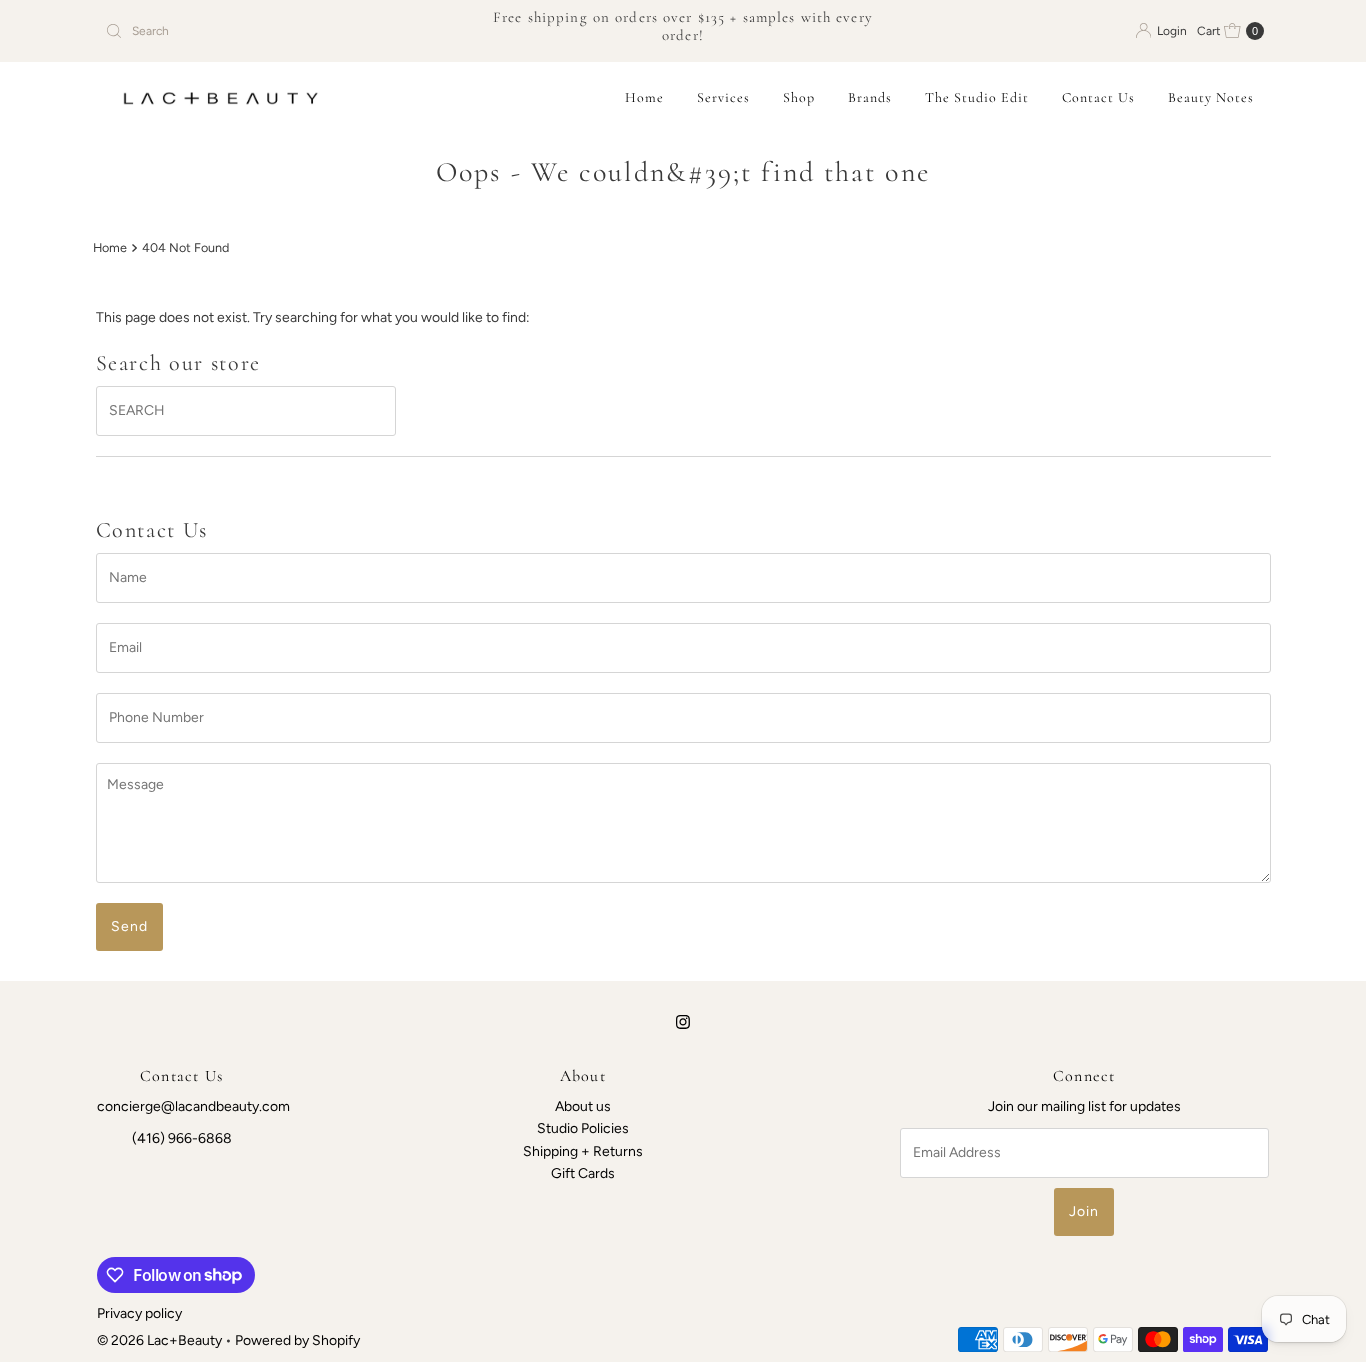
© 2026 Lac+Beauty (159, 1340)
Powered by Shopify (297, 1340)
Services (723, 97)
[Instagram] (683, 1022)
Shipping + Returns (583, 1151)
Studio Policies (583, 1129)
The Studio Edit (977, 97)
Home (644, 97)
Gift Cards (583, 1173)
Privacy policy (139, 1313)
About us (583, 1106)
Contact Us (1098, 97)
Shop (799, 97)
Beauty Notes (1211, 97)
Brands (870, 97)
